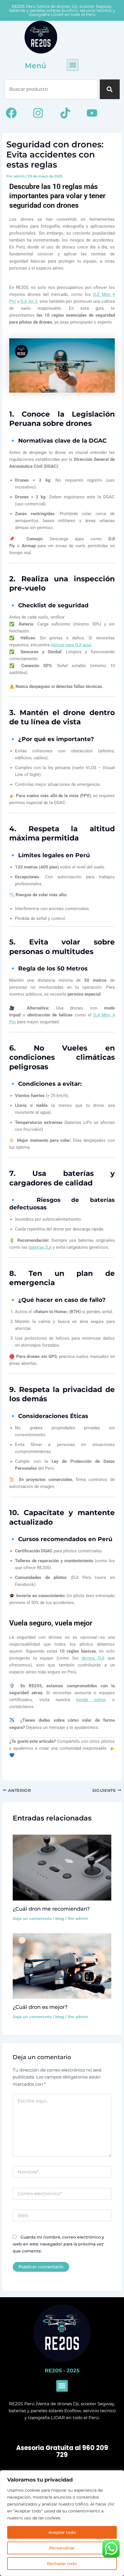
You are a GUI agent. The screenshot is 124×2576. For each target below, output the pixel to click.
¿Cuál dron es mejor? (40, 2007)
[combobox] (51, 89)
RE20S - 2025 (62, 2371)
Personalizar (62, 2548)
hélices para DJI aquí (71, 645)
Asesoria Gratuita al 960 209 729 (62, 2451)
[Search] (110, 89)
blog (60, 1919)
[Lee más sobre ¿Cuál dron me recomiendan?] (62, 1867)
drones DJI (93, 1658)
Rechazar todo (62, 2564)
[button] (73, 65)
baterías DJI (40, 1247)
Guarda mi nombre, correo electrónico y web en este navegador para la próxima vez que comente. (58, 2244)
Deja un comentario (32, 1919)
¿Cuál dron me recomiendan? (51, 1909)
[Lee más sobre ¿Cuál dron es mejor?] (62, 1966)
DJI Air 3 (29, 301)
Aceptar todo (62, 2532)
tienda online (91, 1700)
